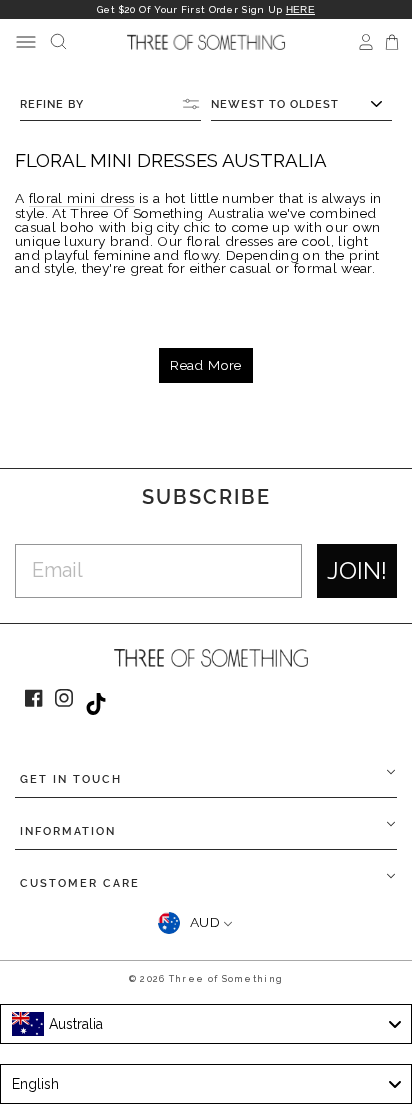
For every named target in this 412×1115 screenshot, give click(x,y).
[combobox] (206, 1024)
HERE (300, 9)
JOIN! (357, 570)
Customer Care (80, 883)
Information (68, 831)
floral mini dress (82, 199)
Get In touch (71, 779)
